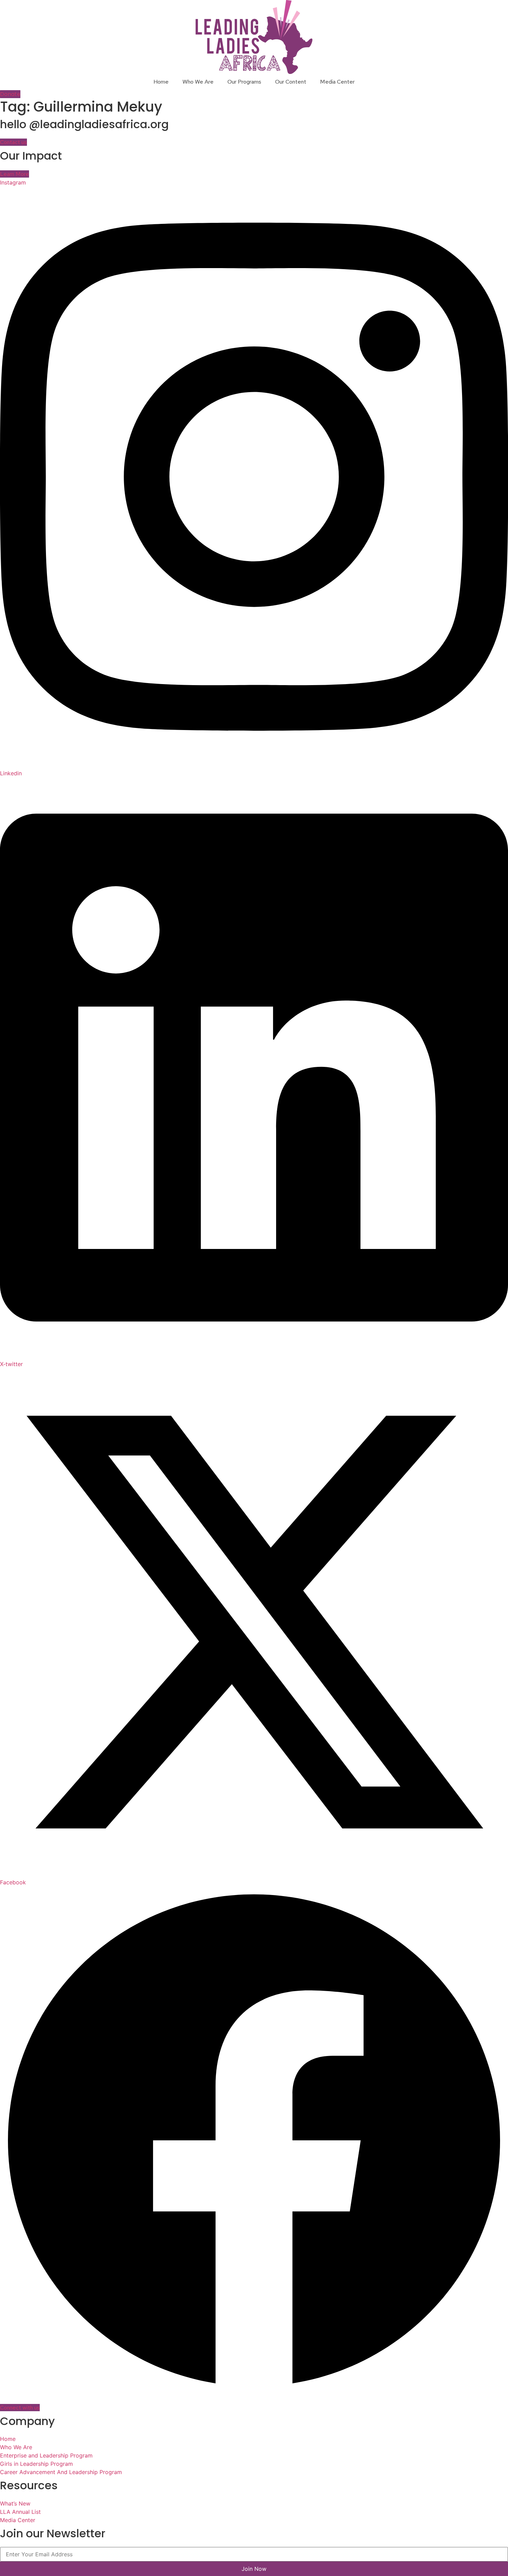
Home (161, 82)
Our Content (291, 82)
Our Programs (244, 82)
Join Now (254, 2569)
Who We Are (198, 82)
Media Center (337, 82)
